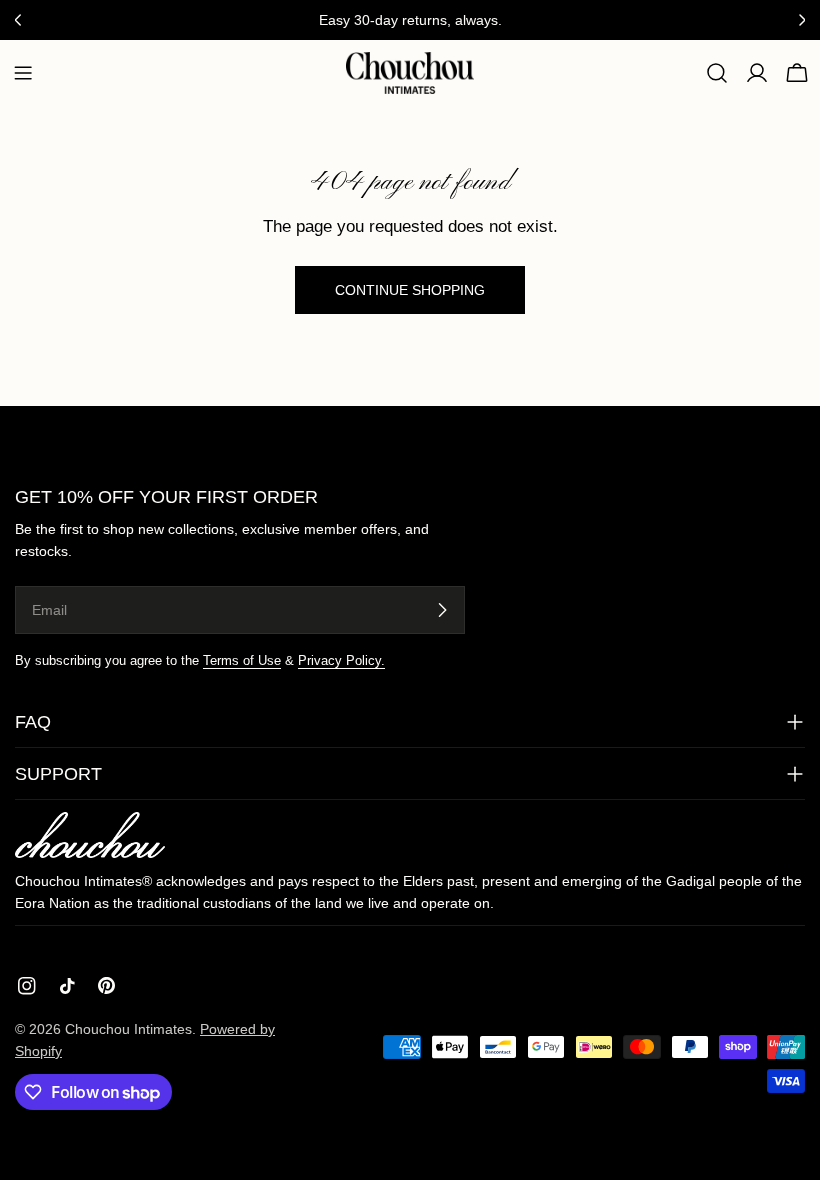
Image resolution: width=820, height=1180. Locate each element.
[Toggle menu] (23, 73)
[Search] (717, 73)
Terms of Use (242, 661)
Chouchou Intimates (128, 1029)
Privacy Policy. (341, 661)
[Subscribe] (442, 610)
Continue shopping (410, 290)
